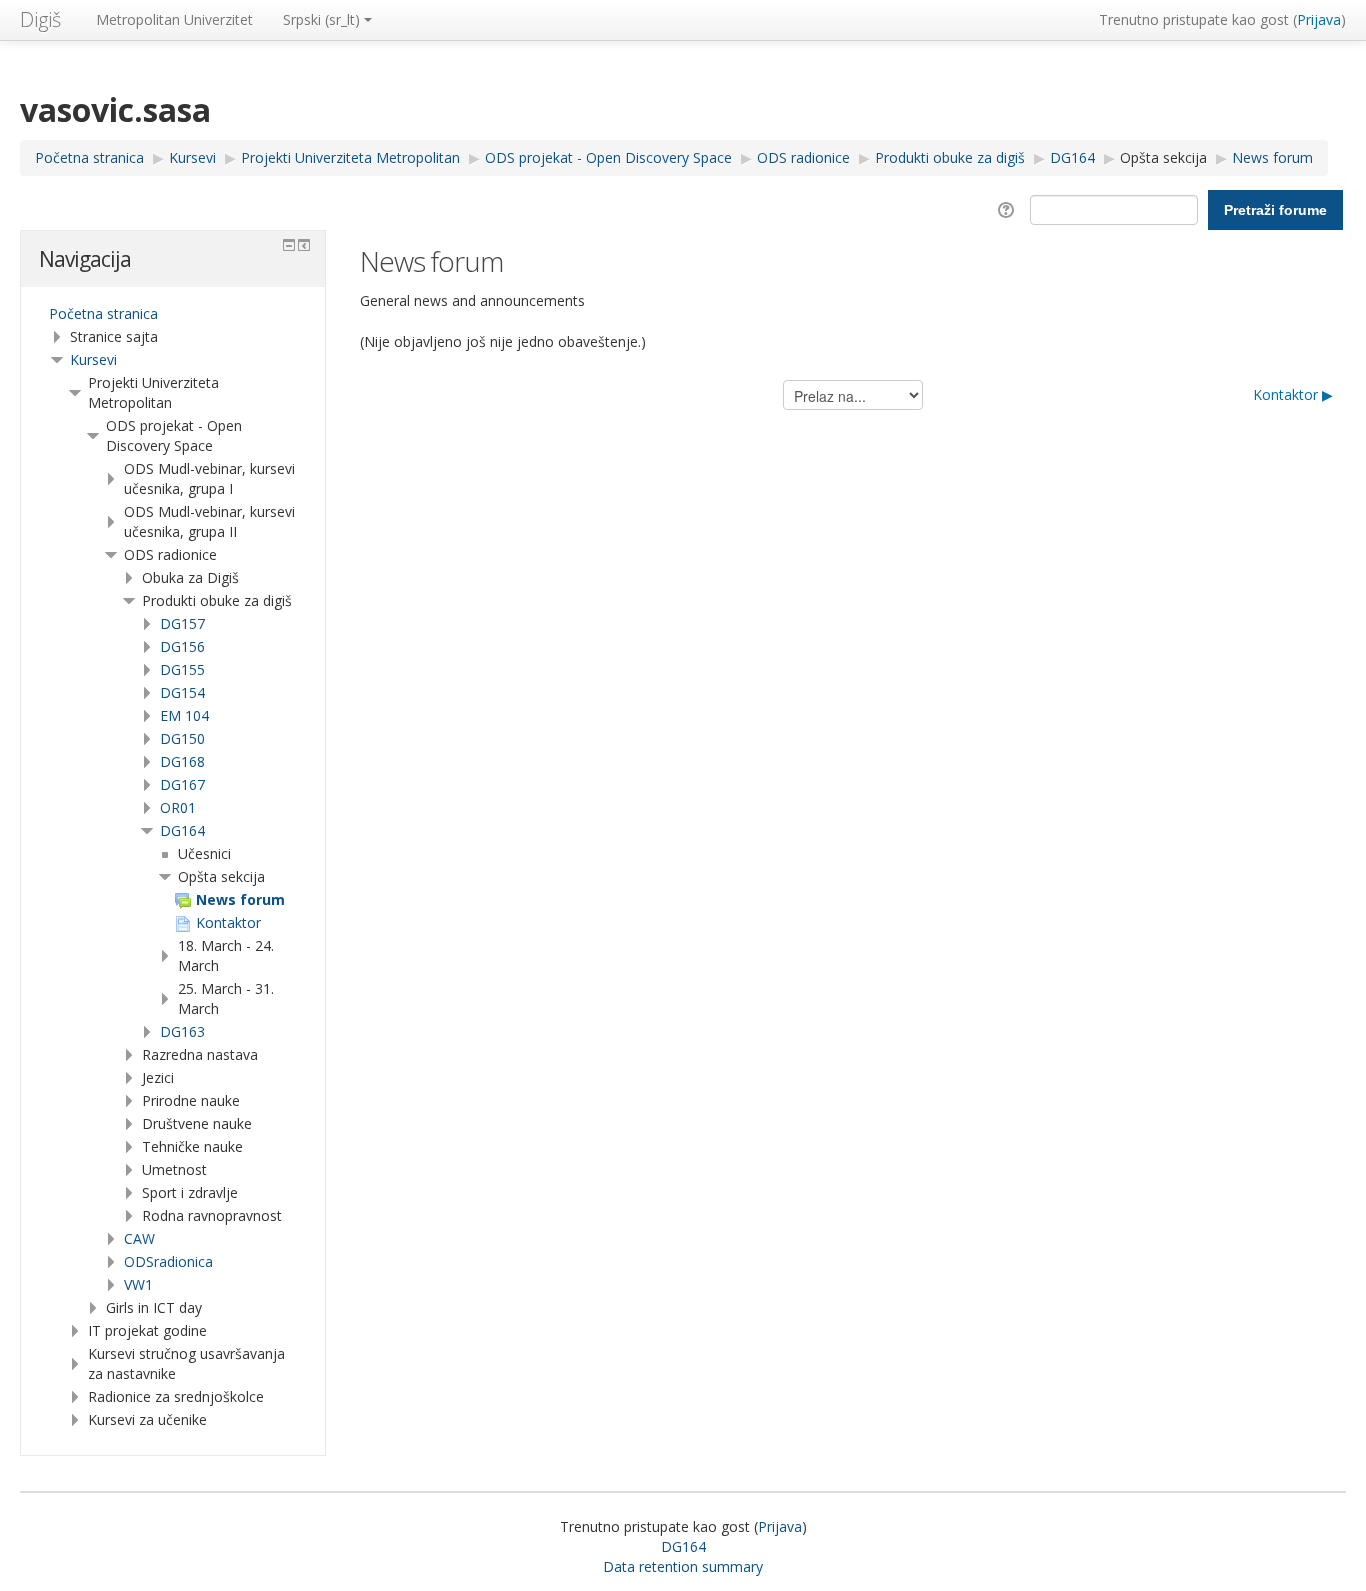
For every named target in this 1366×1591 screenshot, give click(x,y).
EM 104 (184, 715)
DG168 (182, 761)
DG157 (182, 623)
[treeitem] (173, 314)
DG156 (182, 646)
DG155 (182, 669)
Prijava (1319, 19)
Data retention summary (683, 1566)
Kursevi (93, 359)
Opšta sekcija (1163, 157)
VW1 (138, 1284)
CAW (139, 1238)
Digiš (40, 19)
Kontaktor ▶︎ (1293, 394)
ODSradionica (168, 1261)
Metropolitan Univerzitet (174, 19)
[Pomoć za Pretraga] (1009, 208)
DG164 (182, 830)
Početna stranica (103, 313)
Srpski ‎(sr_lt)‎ (321, 19)
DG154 (182, 692)
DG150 (182, 738)
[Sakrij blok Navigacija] (289, 245)
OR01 (178, 807)
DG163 (182, 1031)
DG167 (182, 784)
